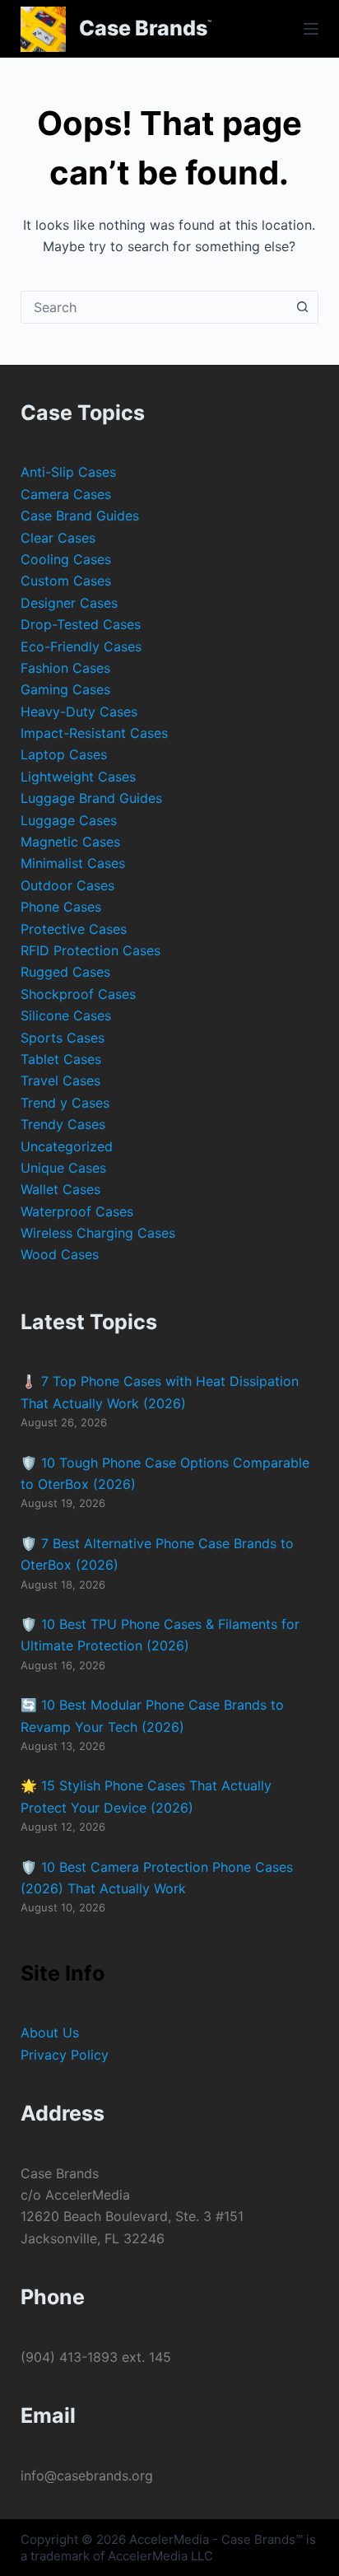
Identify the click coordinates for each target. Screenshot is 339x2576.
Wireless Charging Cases (98, 1233)
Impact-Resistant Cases (94, 733)
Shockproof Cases (78, 994)
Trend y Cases (65, 1103)
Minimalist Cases (73, 863)
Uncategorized (67, 1146)
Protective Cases (74, 929)
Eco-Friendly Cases (81, 646)
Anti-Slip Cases (68, 472)
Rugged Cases (65, 972)
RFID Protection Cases (91, 950)
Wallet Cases (60, 1189)
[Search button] (302, 307)
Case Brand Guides (80, 516)
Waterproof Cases (77, 1211)
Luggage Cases (69, 820)
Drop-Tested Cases (81, 624)
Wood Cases (60, 1254)
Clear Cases (58, 538)
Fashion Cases (65, 668)
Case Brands (143, 28)
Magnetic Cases (70, 842)
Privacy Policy (65, 2055)
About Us (50, 2032)
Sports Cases (63, 1038)
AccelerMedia (169, 2539)
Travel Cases (60, 1080)
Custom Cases (66, 581)
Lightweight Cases (78, 777)
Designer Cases (69, 603)
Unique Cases (63, 1168)
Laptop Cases (64, 754)
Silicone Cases (66, 1015)
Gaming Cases (65, 689)
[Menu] (311, 29)
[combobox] (154, 307)
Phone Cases (61, 907)
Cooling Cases (66, 559)
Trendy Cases (63, 1124)
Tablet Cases (61, 1059)
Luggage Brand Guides (91, 798)
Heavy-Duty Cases (79, 712)
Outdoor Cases (67, 885)
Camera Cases (66, 494)
